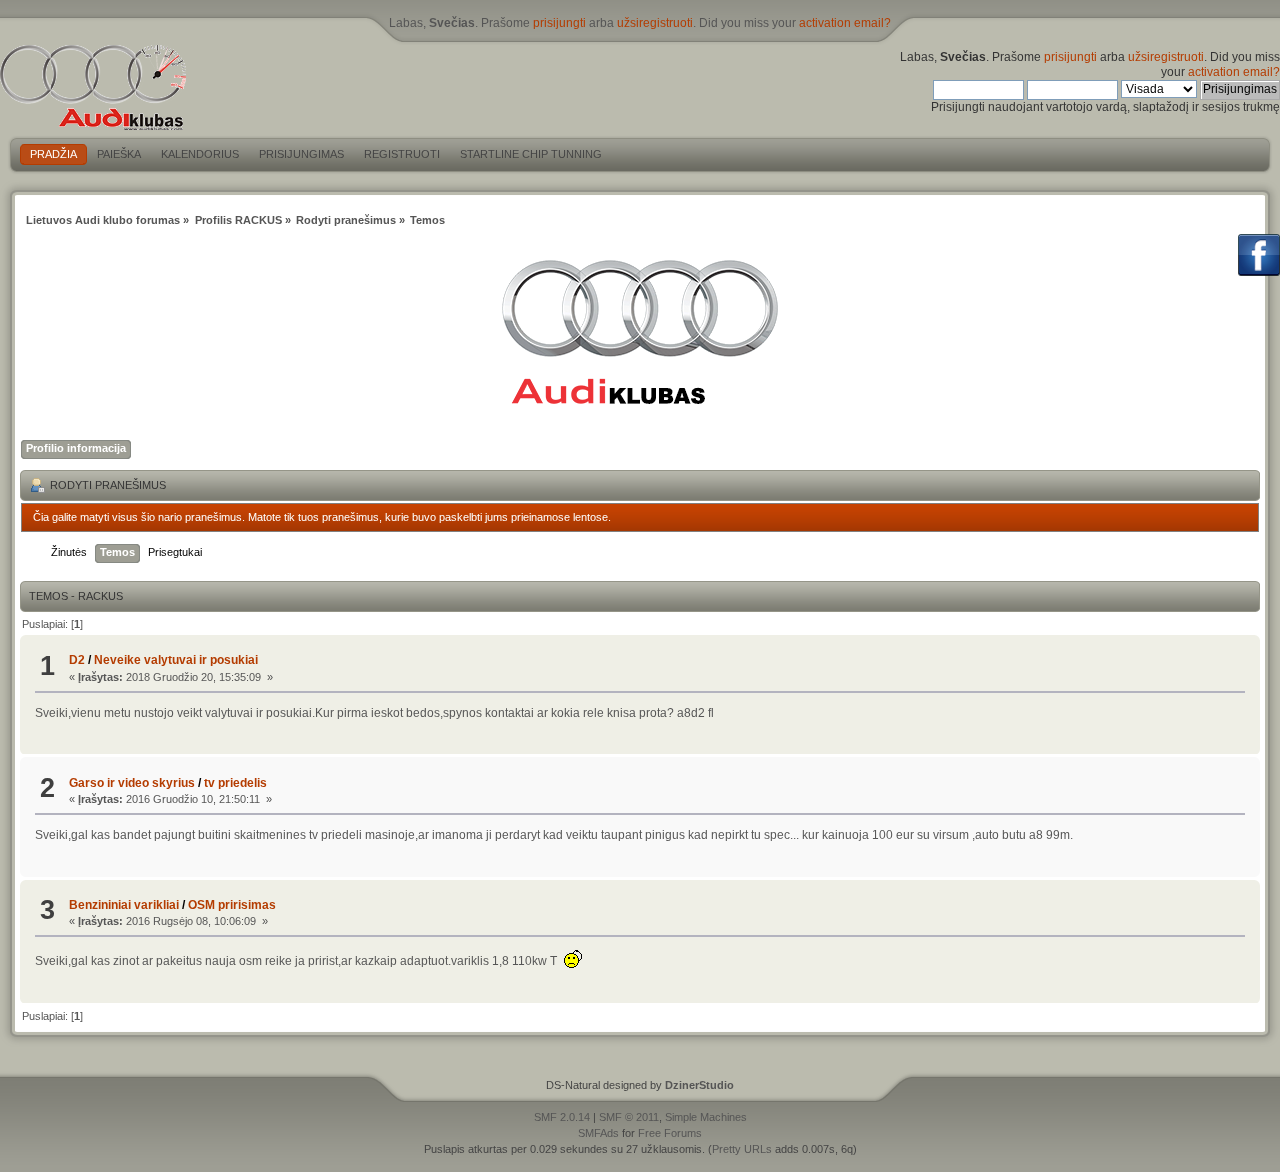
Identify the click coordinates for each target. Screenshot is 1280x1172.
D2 (77, 660)
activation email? (845, 23)
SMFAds (598, 1133)
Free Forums (670, 1133)
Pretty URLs (742, 1149)
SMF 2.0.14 (562, 1117)
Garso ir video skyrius (132, 783)
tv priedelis (235, 783)
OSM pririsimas (232, 905)
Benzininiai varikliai (124, 905)
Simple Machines (706, 1117)
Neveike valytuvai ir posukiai (176, 660)
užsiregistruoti (655, 23)
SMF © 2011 (629, 1117)
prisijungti (559, 23)
